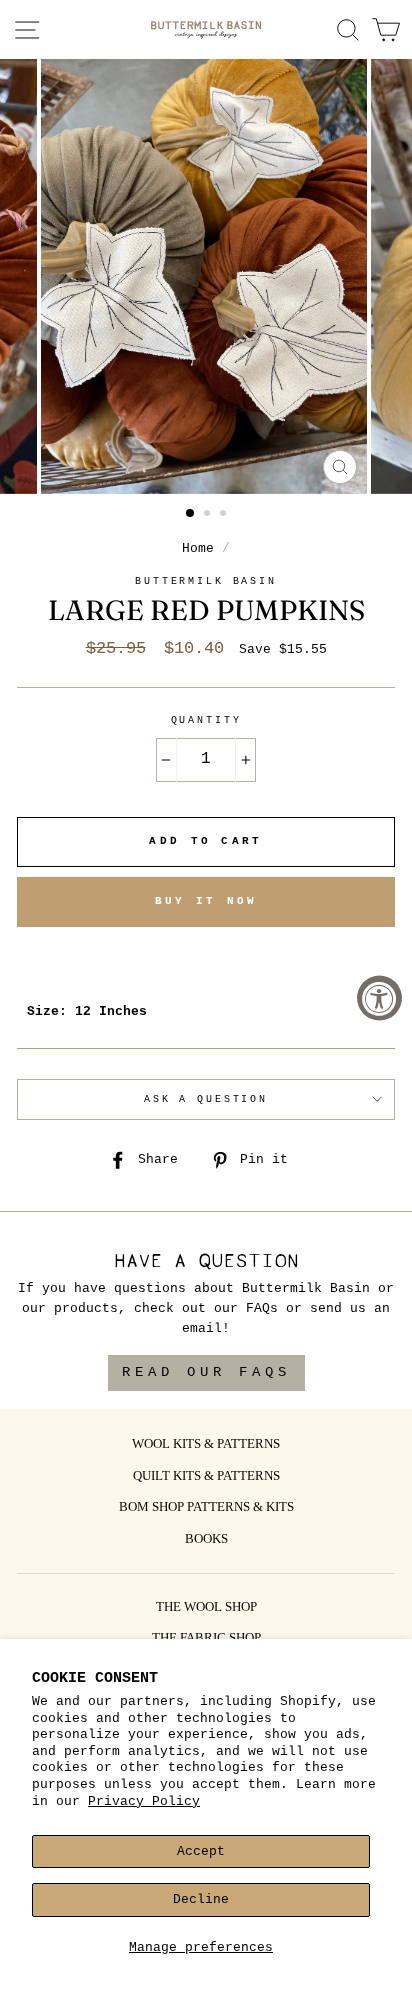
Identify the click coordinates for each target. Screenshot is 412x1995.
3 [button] (225, 515)
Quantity (206, 720)
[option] (206, 276)
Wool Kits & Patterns (206, 1445)
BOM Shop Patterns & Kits (206, 1508)
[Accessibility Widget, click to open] (379, 997)
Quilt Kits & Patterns (206, 1477)
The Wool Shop (206, 1608)
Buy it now (206, 901)
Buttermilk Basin (206, 581)
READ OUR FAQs (206, 1372)
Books (206, 1540)
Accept (201, 1851)
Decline (201, 1899)
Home (198, 548)
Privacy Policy (144, 1801)
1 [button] (191, 514)
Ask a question (206, 1099)
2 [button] (209, 515)
